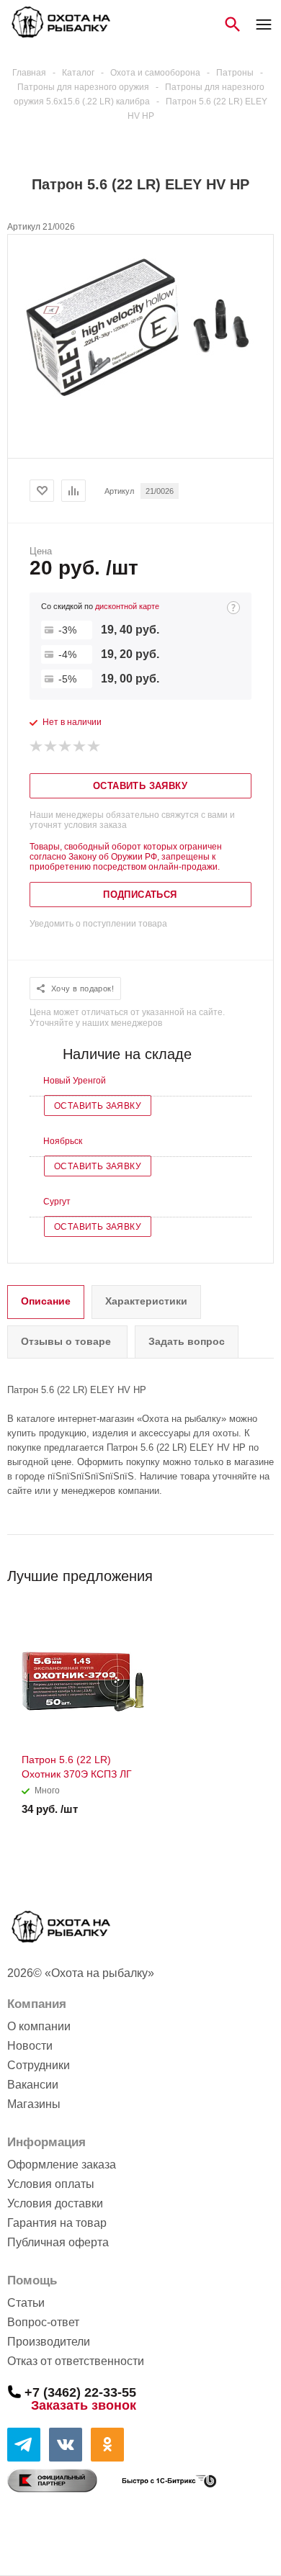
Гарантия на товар (57, 2223)
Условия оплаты (51, 2184)
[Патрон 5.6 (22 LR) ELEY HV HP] (140, 404)
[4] (80, 747)
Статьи (26, 2303)
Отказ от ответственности (76, 2361)
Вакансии (33, 2085)
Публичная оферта (58, 2242)
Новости (30, 2046)
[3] (66, 747)
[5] (94, 747)
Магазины (34, 2104)
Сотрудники (39, 2065)
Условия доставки (55, 2203)
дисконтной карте (127, 606)
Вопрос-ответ (43, 2322)
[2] (51, 747)
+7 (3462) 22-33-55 (80, 2392)
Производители (49, 2342)
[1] (37, 747)
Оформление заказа (62, 2165)
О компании (39, 2026)
